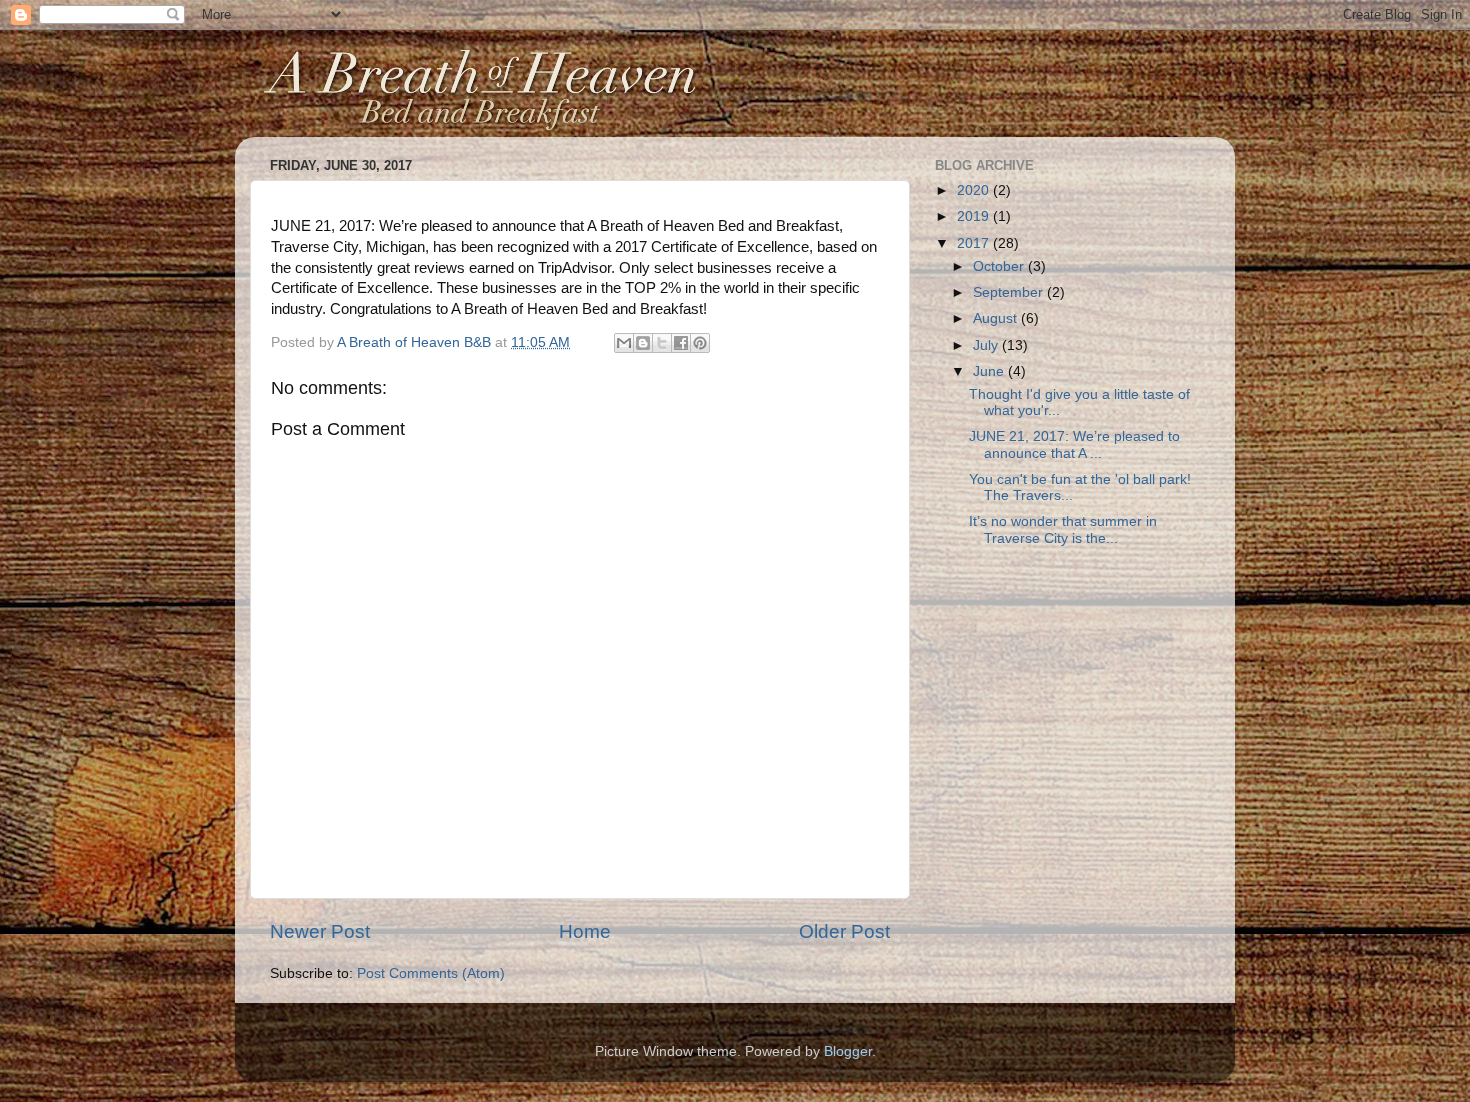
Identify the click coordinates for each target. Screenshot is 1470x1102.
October (1000, 266)
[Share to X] (662, 343)
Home (585, 931)
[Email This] (624, 343)
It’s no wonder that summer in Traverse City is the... (1063, 529)
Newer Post (320, 931)
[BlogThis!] (643, 343)
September (1010, 292)
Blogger (848, 1051)
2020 (975, 190)
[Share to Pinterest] (700, 343)
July (987, 345)
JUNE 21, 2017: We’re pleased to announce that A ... (1074, 444)
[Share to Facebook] (681, 343)
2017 (975, 243)
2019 (975, 216)
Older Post (844, 931)
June (990, 371)
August (997, 318)
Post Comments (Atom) (431, 973)
